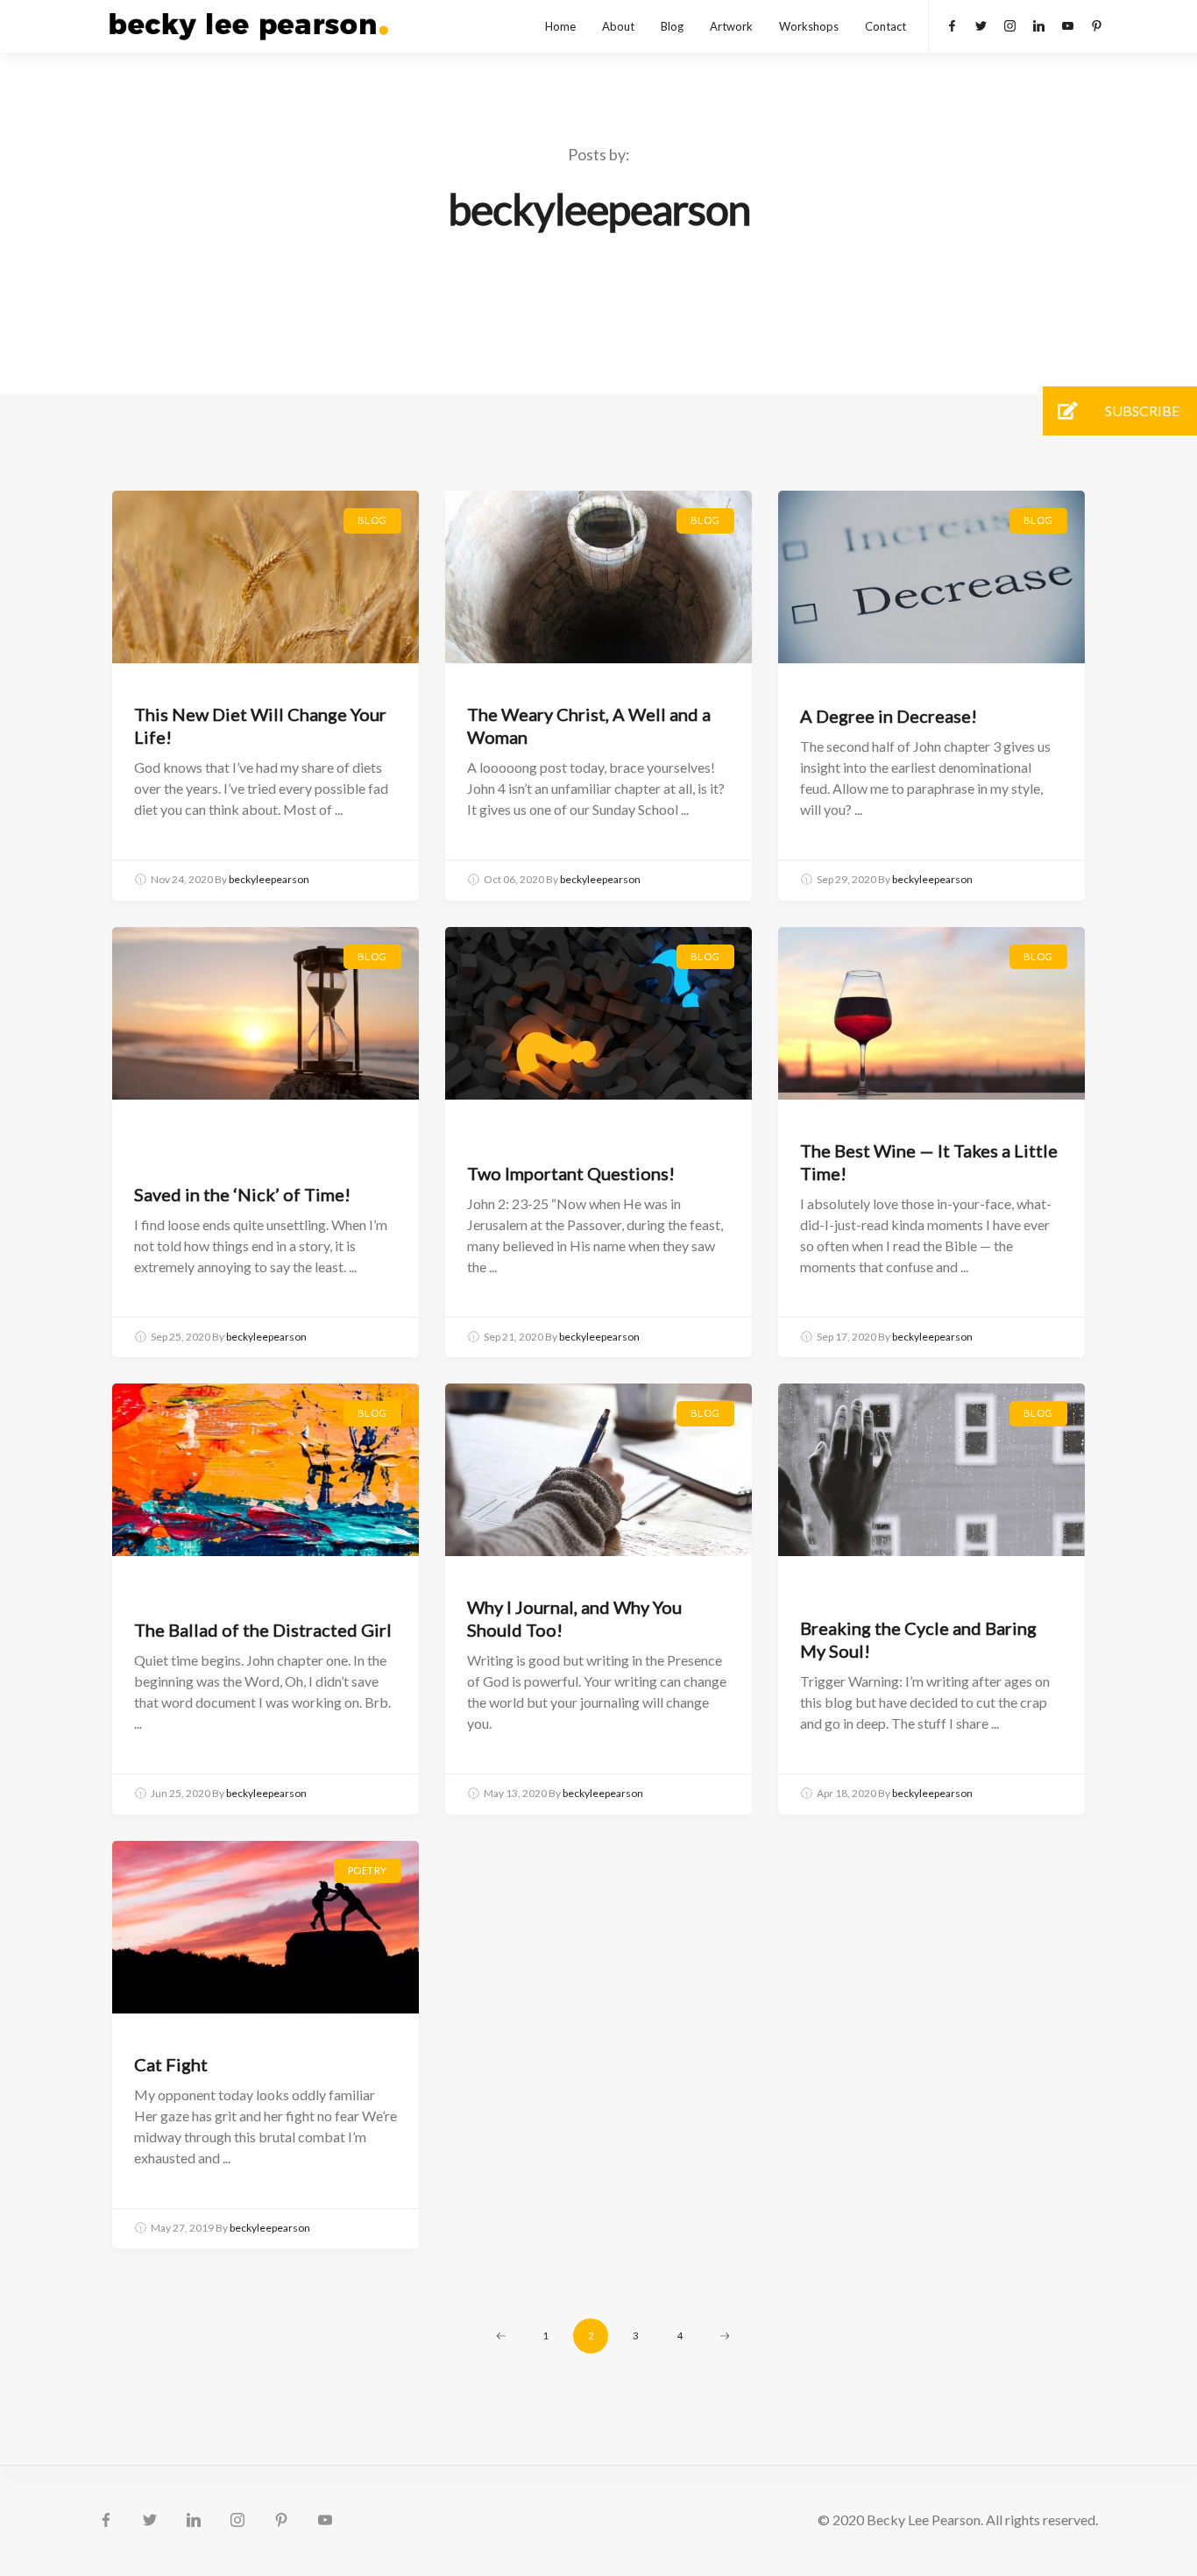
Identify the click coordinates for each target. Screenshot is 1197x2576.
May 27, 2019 (182, 2228)
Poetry (368, 1870)
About (618, 26)
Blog (672, 26)
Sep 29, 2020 (846, 879)
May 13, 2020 (515, 1793)
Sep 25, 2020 (181, 1337)
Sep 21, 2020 (514, 1337)
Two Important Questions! (571, 1173)
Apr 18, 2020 (846, 1793)
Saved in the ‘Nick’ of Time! (242, 1194)
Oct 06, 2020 (514, 879)
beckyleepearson (269, 879)
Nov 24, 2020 (182, 879)
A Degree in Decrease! (889, 716)
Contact (885, 26)
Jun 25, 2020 (181, 1793)
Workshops (809, 26)
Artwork (731, 26)
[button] (1067, 411)
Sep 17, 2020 (846, 1337)
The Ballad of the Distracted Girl (263, 1630)
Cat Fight (171, 2064)
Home (560, 26)
